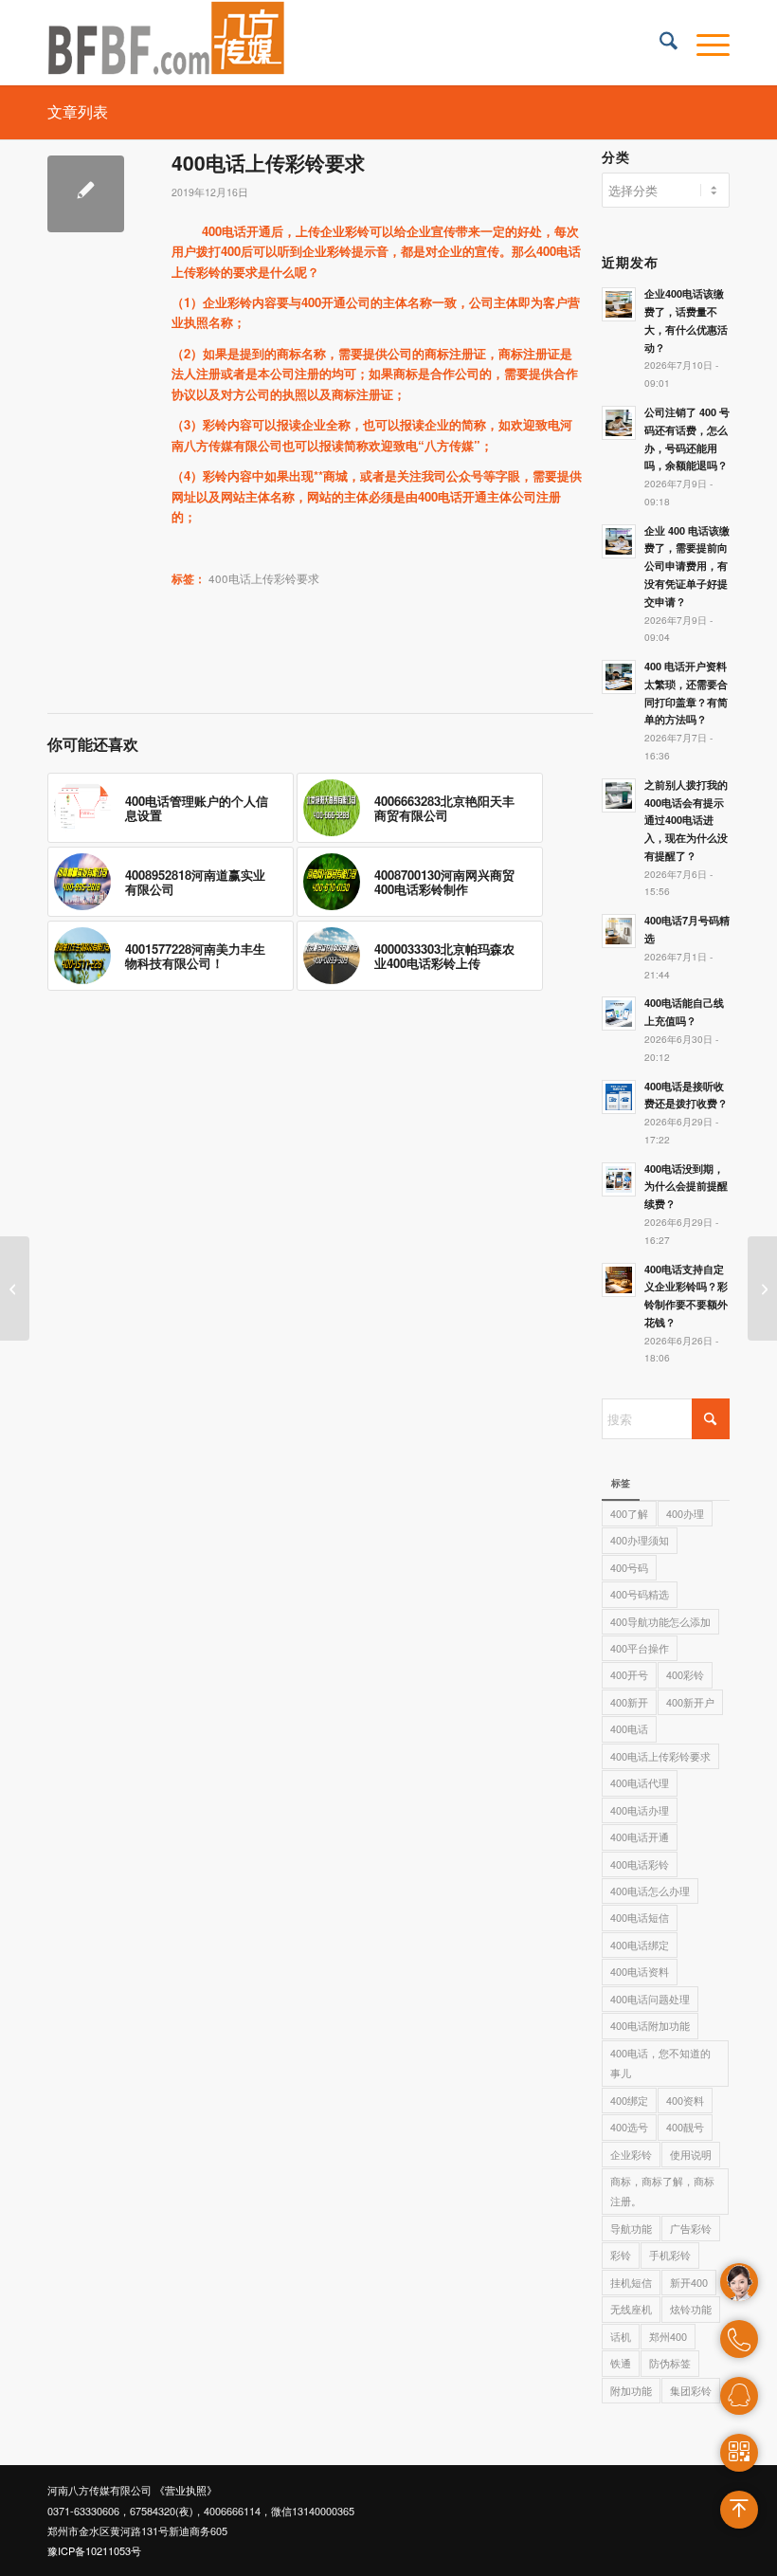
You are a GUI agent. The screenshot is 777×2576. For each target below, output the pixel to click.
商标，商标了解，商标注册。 (662, 2191)
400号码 (629, 1567)
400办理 (685, 1513)
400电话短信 (640, 1917)
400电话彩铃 (640, 1864)
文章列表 (78, 111)
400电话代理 (640, 1782)
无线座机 (631, 2309)
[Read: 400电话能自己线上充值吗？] (619, 1014)
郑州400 (668, 2336)
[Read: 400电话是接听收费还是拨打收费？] (619, 1097)
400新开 (629, 1702)
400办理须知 (640, 1540)
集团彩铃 (691, 2390)
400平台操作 (640, 1648)
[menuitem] (659, 43)
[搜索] (659, 43)
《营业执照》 (186, 2490)
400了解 (629, 1513)
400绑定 (629, 2100)
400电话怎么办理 (650, 1891)
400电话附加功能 (650, 2025)
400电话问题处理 (650, 1999)
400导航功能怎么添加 (660, 1621)
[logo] (167, 43)
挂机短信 (631, 2282)
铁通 (621, 2363)
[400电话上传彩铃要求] (86, 194)
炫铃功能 (691, 2309)
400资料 (685, 2100)
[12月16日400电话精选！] (15, 1288)
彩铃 (621, 2255)
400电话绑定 (640, 1945)
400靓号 (685, 2127)
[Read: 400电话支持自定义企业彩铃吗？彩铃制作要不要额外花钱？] (619, 1280)
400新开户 (690, 1702)
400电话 (629, 1728)
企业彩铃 (631, 2154)
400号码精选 (640, 1594)
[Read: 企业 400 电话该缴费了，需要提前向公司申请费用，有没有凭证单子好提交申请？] (619, 541)
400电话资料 (640, 1971)
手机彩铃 (670, 2255)
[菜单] (704, 43)
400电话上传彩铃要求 (264, 578)
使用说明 (691, 2154)
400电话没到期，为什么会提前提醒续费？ (686, 1187)
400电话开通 (640, 1836)
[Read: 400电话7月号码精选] (619, 931)
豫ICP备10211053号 (94, 2550)
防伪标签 (670, 2363)
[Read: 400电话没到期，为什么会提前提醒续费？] (619, 1179)
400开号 (629, 1674)
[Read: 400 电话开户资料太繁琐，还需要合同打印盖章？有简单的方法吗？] (619, 677)
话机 (621, 2336)
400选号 (629, 2127)
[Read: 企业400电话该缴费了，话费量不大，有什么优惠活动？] (619, 304)
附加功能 (631, 2390)
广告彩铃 (691, 2228)
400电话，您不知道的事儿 (660, 2063)
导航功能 (631, 2228)
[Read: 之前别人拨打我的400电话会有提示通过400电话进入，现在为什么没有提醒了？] (619, 795)
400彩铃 (685, 1674)
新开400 (689, 2282)
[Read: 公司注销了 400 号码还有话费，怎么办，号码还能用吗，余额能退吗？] (619, 423)
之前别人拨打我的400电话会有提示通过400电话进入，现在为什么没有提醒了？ (686, 820)
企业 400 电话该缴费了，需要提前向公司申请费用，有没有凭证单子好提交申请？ (687, 566)
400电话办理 (640, 1810)
